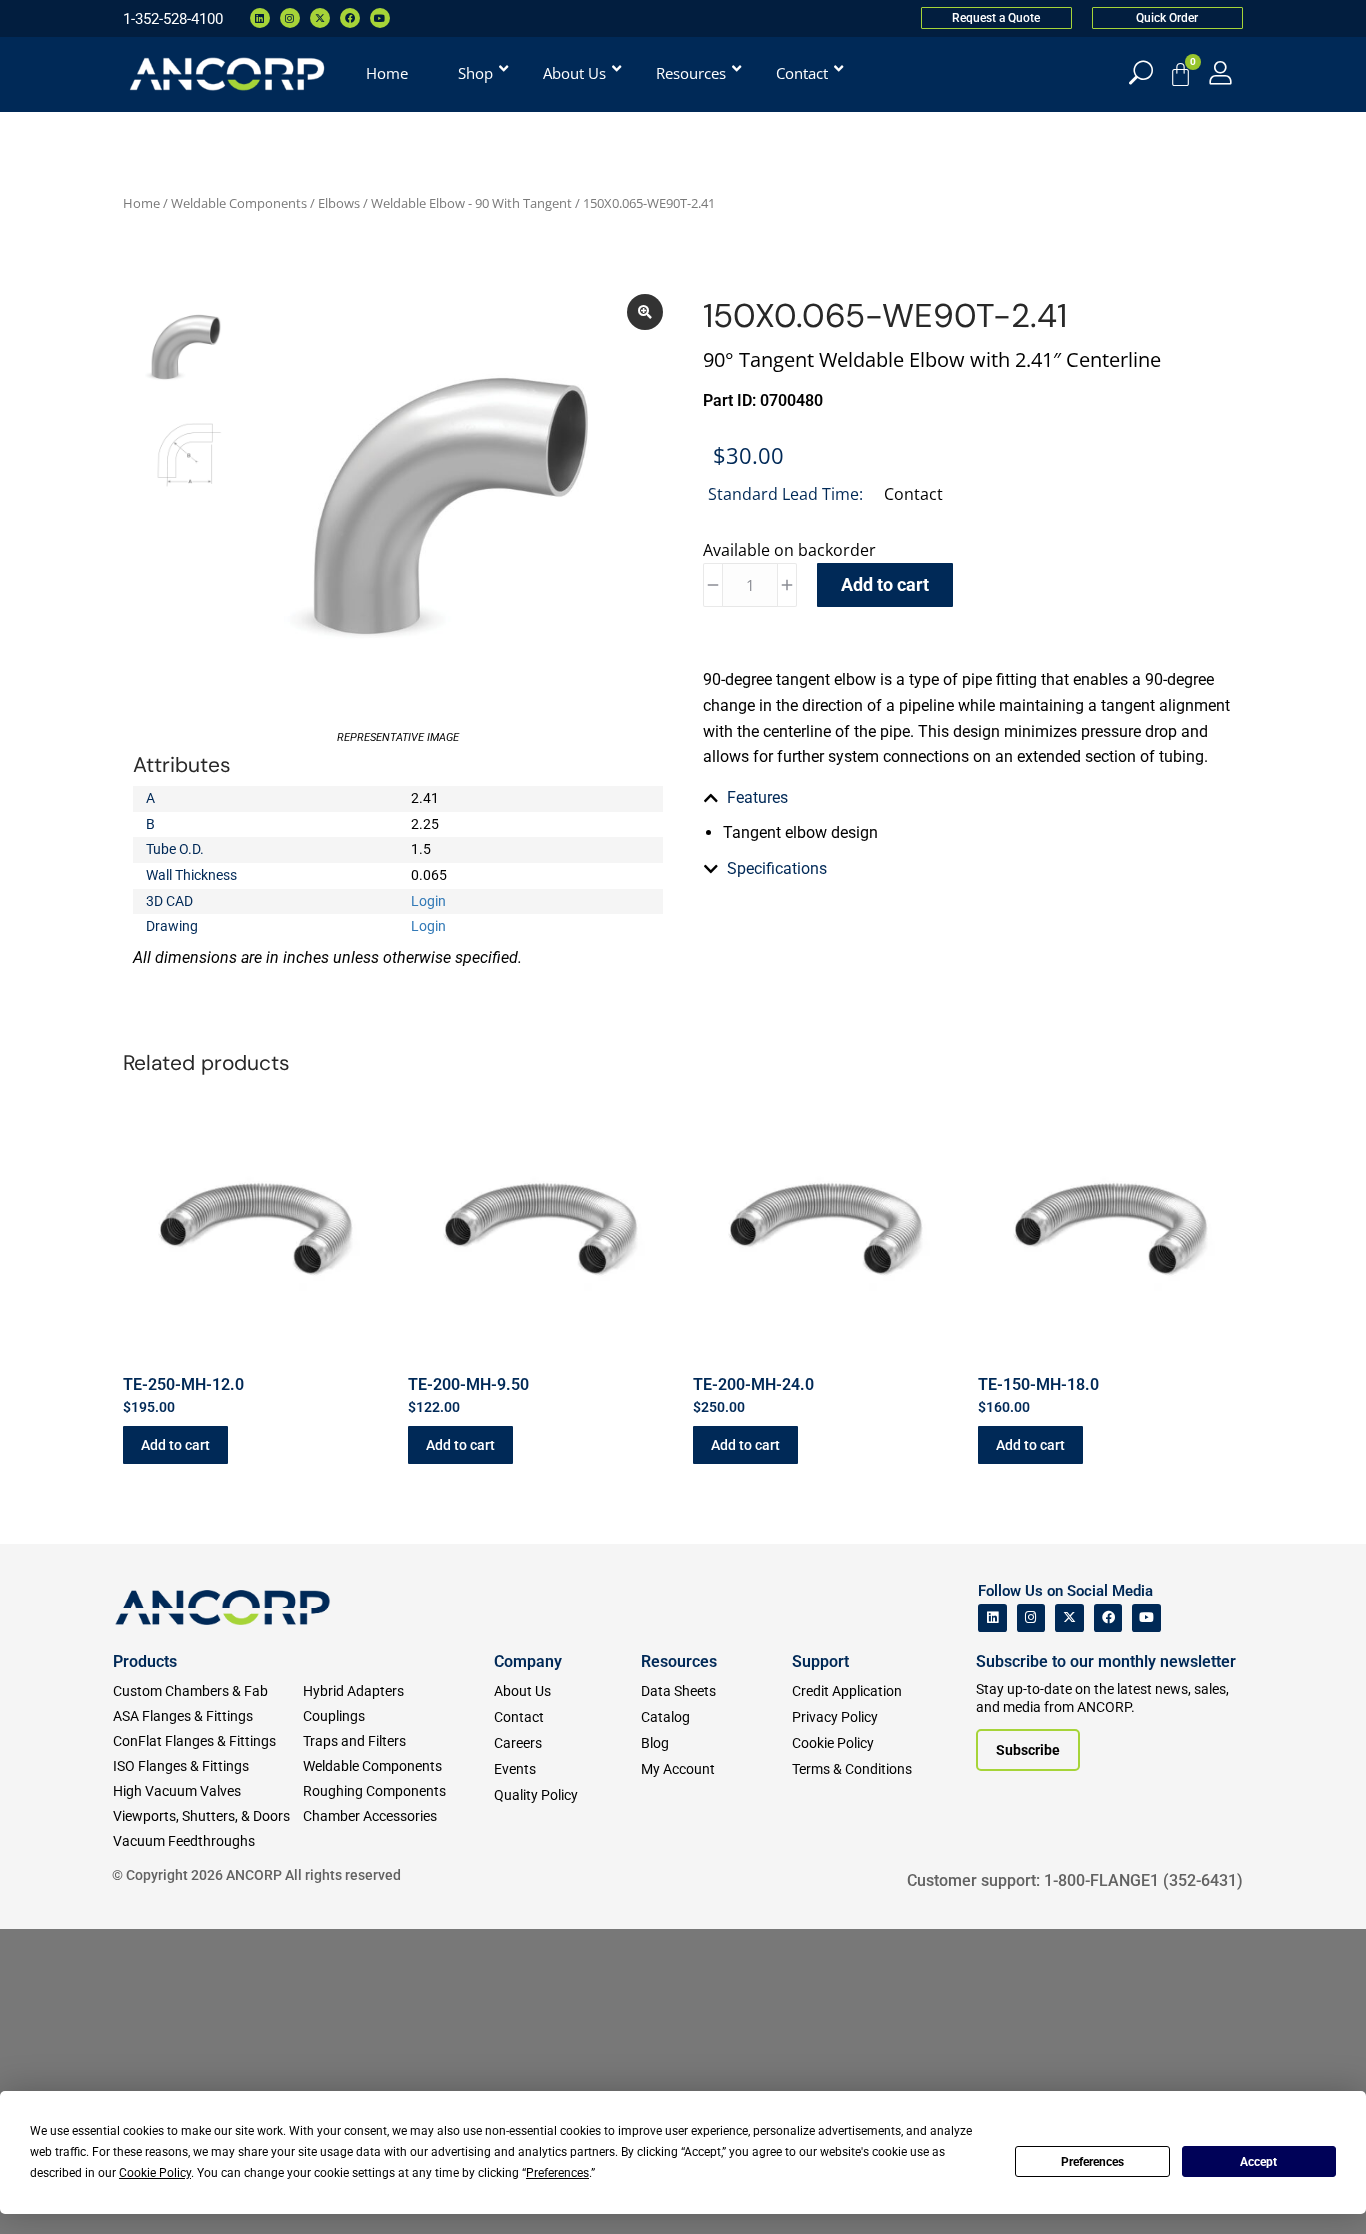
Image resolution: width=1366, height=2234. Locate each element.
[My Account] (1220, 72)
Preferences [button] (557, 2173)
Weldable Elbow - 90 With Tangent (471, 203)
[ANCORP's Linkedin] (992, 1618)
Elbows (339, 203)
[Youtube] (380, 18)
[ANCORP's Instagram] (1031, 1618)
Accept (1258, 2162)
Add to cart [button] (175, 1445)
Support (820, 1661)
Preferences (1092, 2162)
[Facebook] (350, 18)
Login (428, 901)
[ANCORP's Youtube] (1146, 1618)
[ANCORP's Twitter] (1069, 1618)
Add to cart (885, 584)
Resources (679, 1661)
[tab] (968, 798)
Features (757, 797)
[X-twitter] (320, 18)
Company (528, 1661)
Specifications (777, 868)
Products (145, 1661)
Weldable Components (239, 203)
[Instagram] (290, 18)
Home (141, 203)
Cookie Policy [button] (155, 2173)
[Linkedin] (260, 18)
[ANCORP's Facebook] (1108, 1618)
